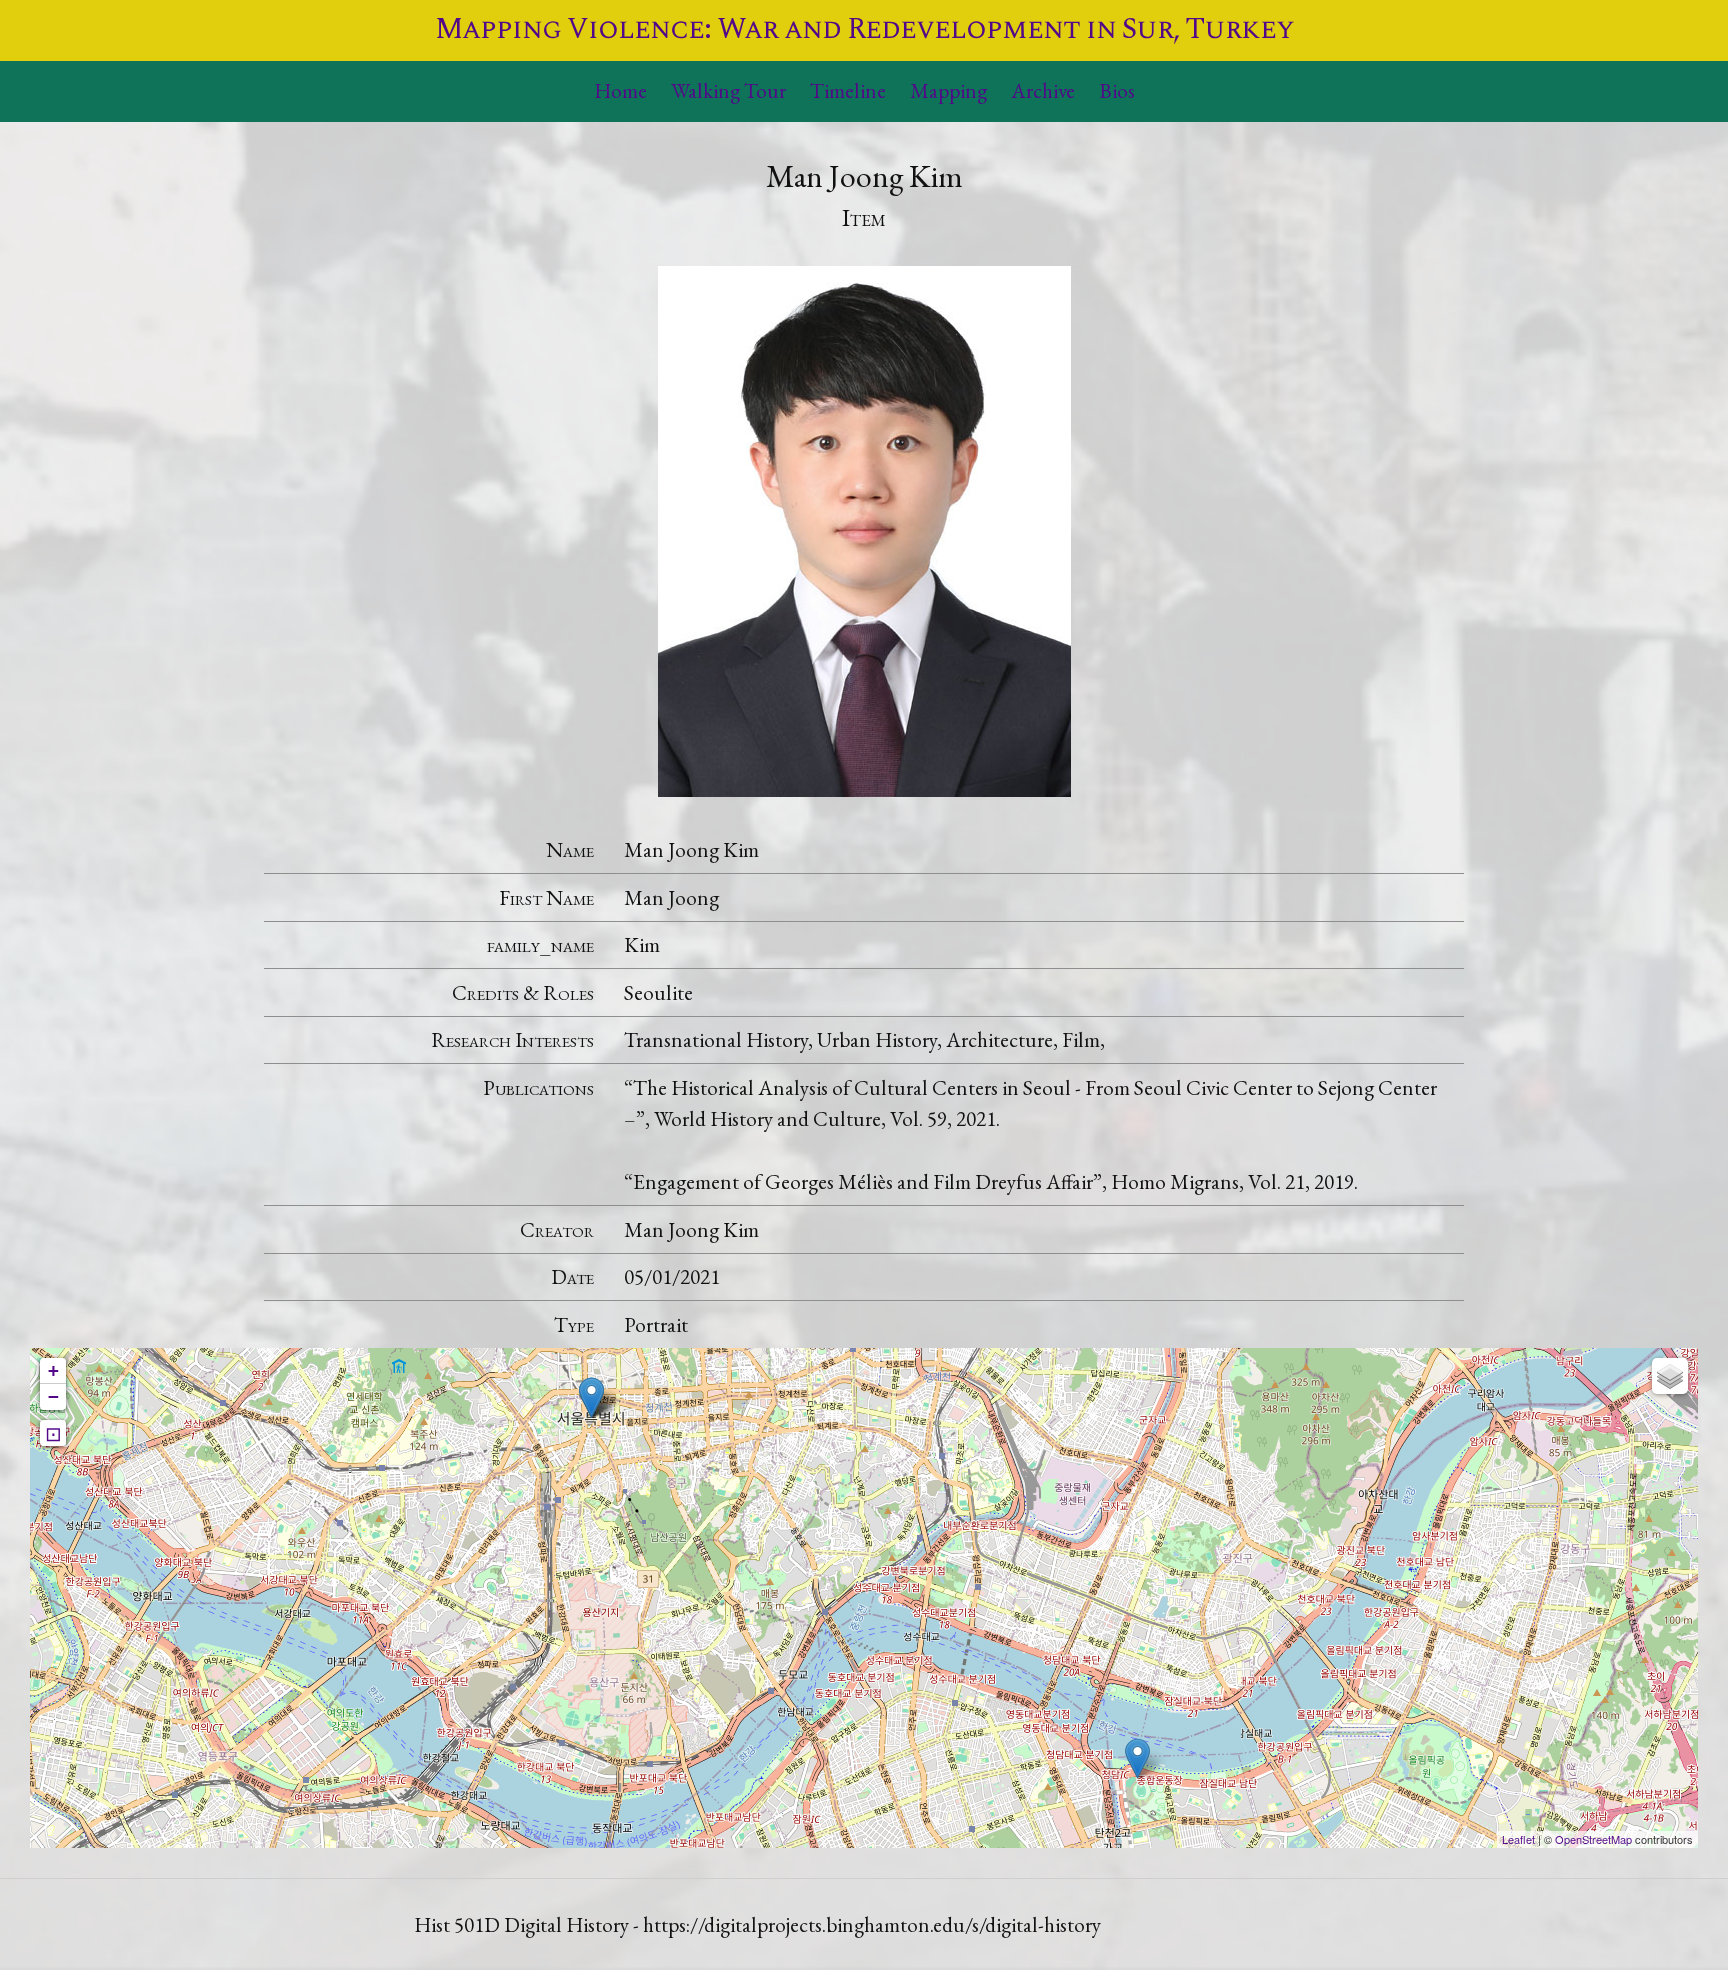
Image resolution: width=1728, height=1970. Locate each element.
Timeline (848, 90)
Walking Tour (728, 90)
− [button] (53, 1396)
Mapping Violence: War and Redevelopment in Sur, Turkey (864, 29)
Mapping (948, 90)
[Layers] (1670, 1376)
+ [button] (53, 1370)
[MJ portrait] (864, 527)
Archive (1043, 90)
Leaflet (1518, 1839)
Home (620, 90)
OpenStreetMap (1593, 1839)
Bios (1117, 90)
